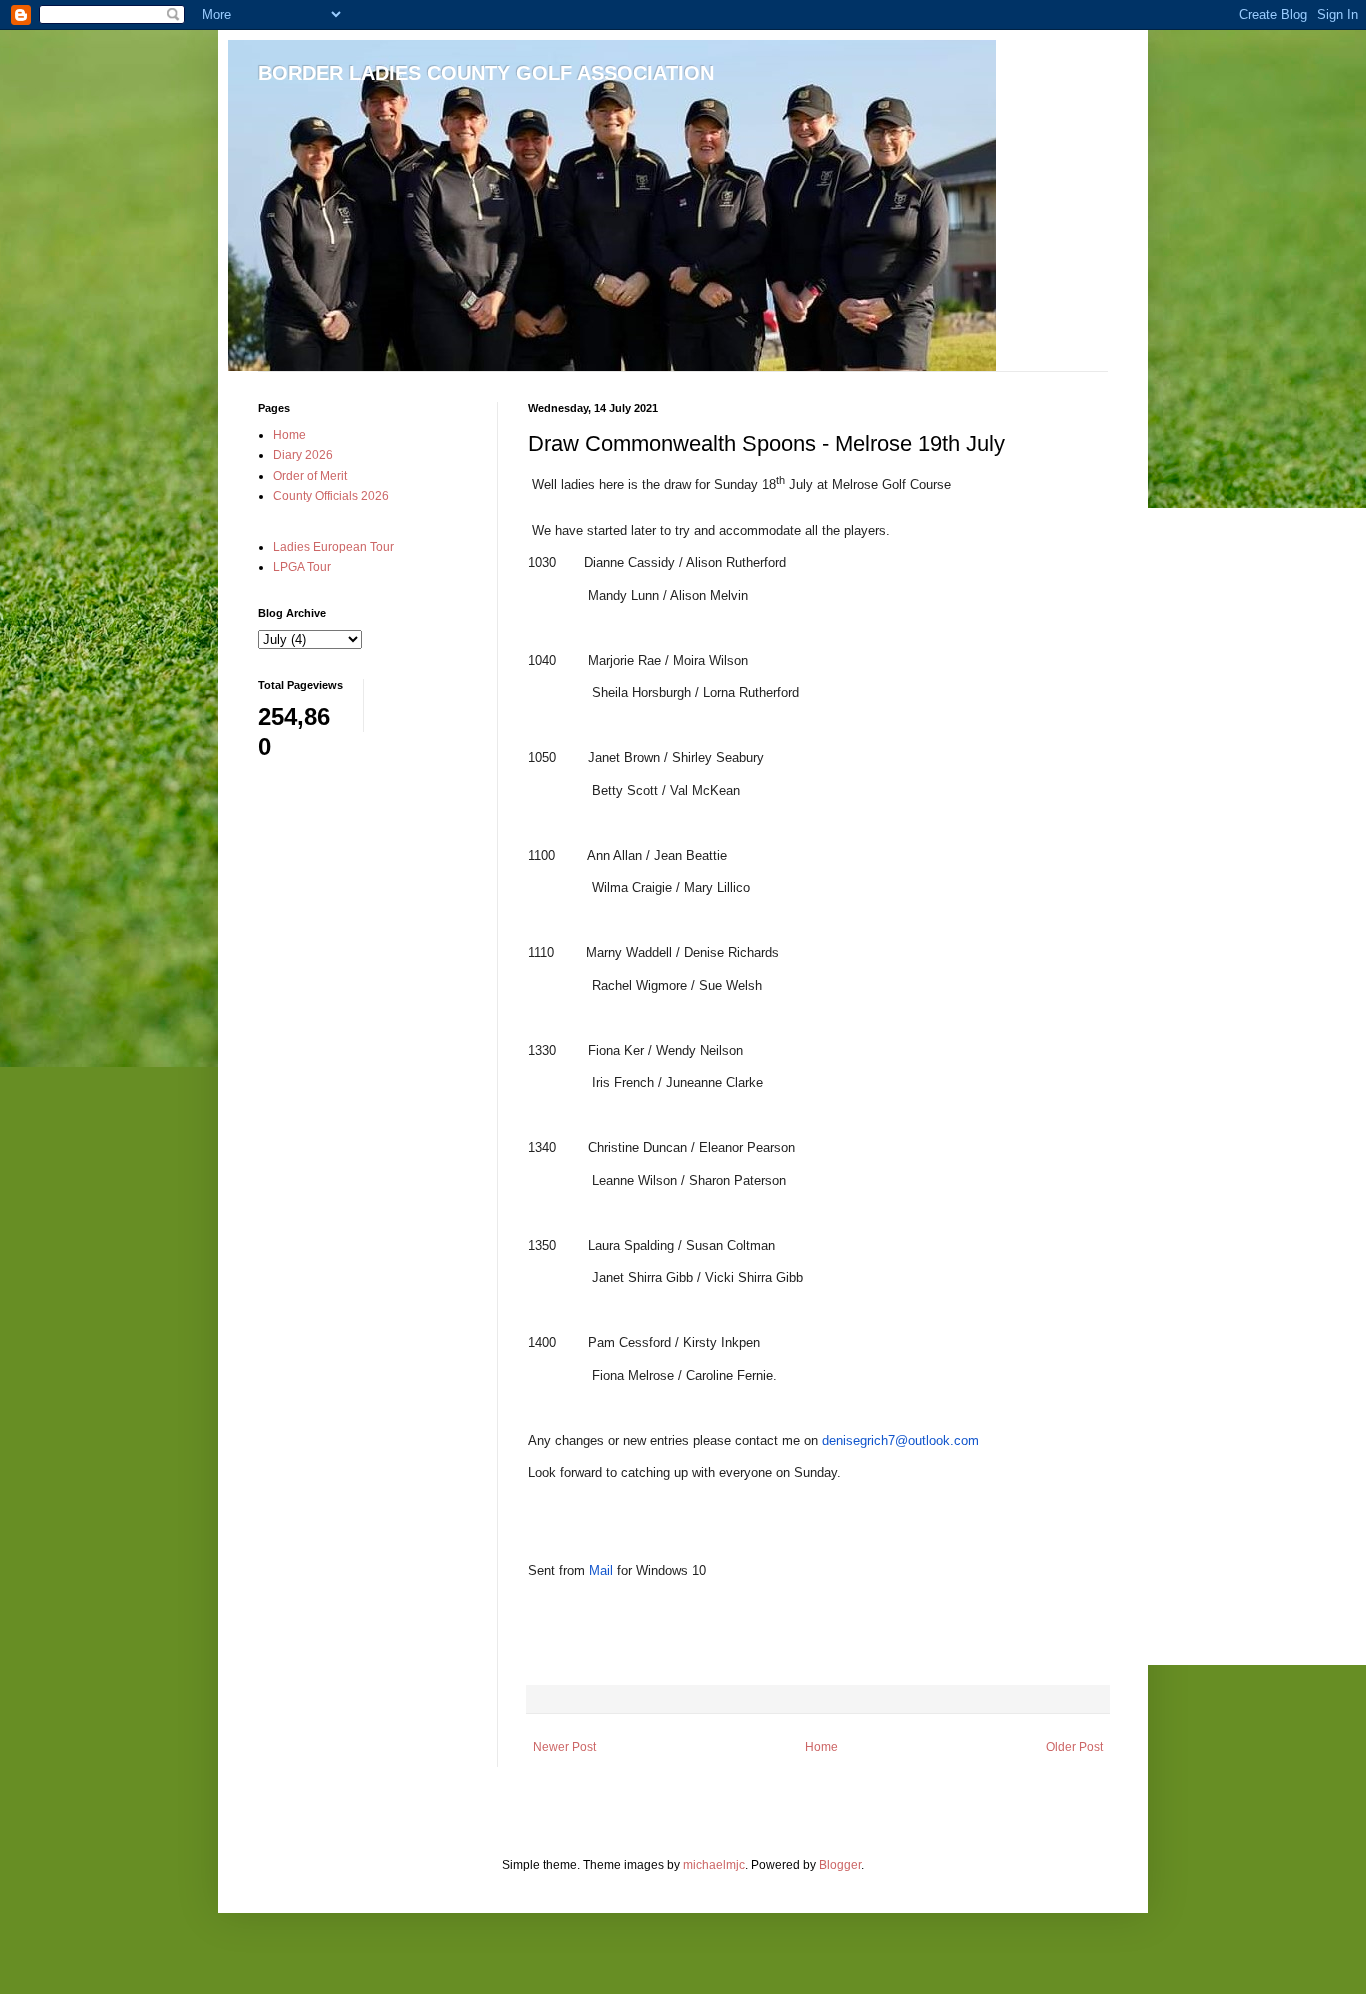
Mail (601, 1570)
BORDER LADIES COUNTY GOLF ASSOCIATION (486, 73)
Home (821, 1747)
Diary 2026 (303, 455)
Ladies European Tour (333, 547)
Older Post (1074, 1747)
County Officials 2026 (331, 496)
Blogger (840, 1865)
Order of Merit (310, 476)
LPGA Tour (302, 567)
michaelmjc (714, 1865)
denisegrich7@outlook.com (900, 1440)
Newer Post (564, 1747)
